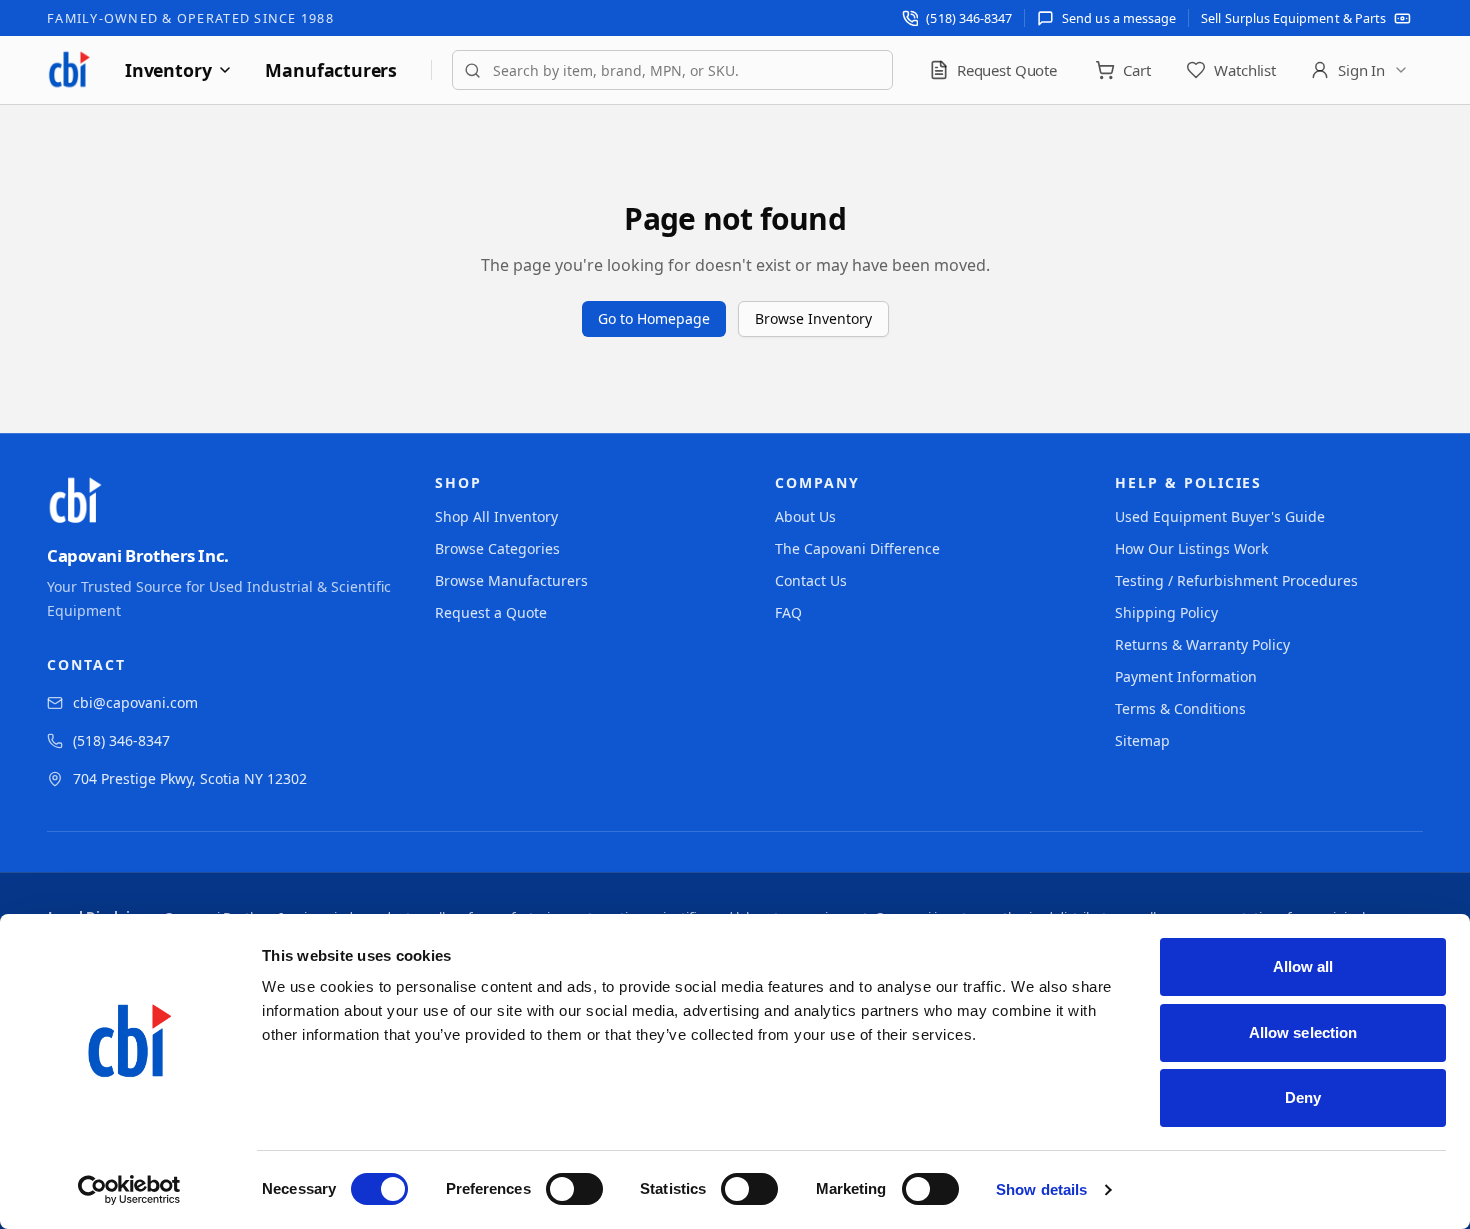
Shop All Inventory (496, 516)
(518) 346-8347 (121, 740)
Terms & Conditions (1180, 708)
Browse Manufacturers (511, 580)
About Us (805, 516)
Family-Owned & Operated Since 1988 (190, 18)
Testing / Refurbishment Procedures (1236, 580)
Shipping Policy (1166, 612)
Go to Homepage (654, 318)
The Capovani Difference (857, 548)
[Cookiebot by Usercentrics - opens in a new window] (129, 1190)
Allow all (1303, 966)
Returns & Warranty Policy (1202, 644)
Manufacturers (331, 70)
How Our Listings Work (1191, 548)
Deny (1303, 1097)
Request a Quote (491, 612)
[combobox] (672, 70)
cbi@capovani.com (135, 702)
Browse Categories (497, 548)
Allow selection (1303, 1032)
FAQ (788, 612)
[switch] (574, 1189)
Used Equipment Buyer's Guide (1220, 516)
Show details (1041, 1189)
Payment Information (1186, 676)
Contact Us (811, 580)
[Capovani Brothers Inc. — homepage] (69, 70)
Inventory (168, 70)
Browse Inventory (813, 318)
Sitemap (1142, 740)
